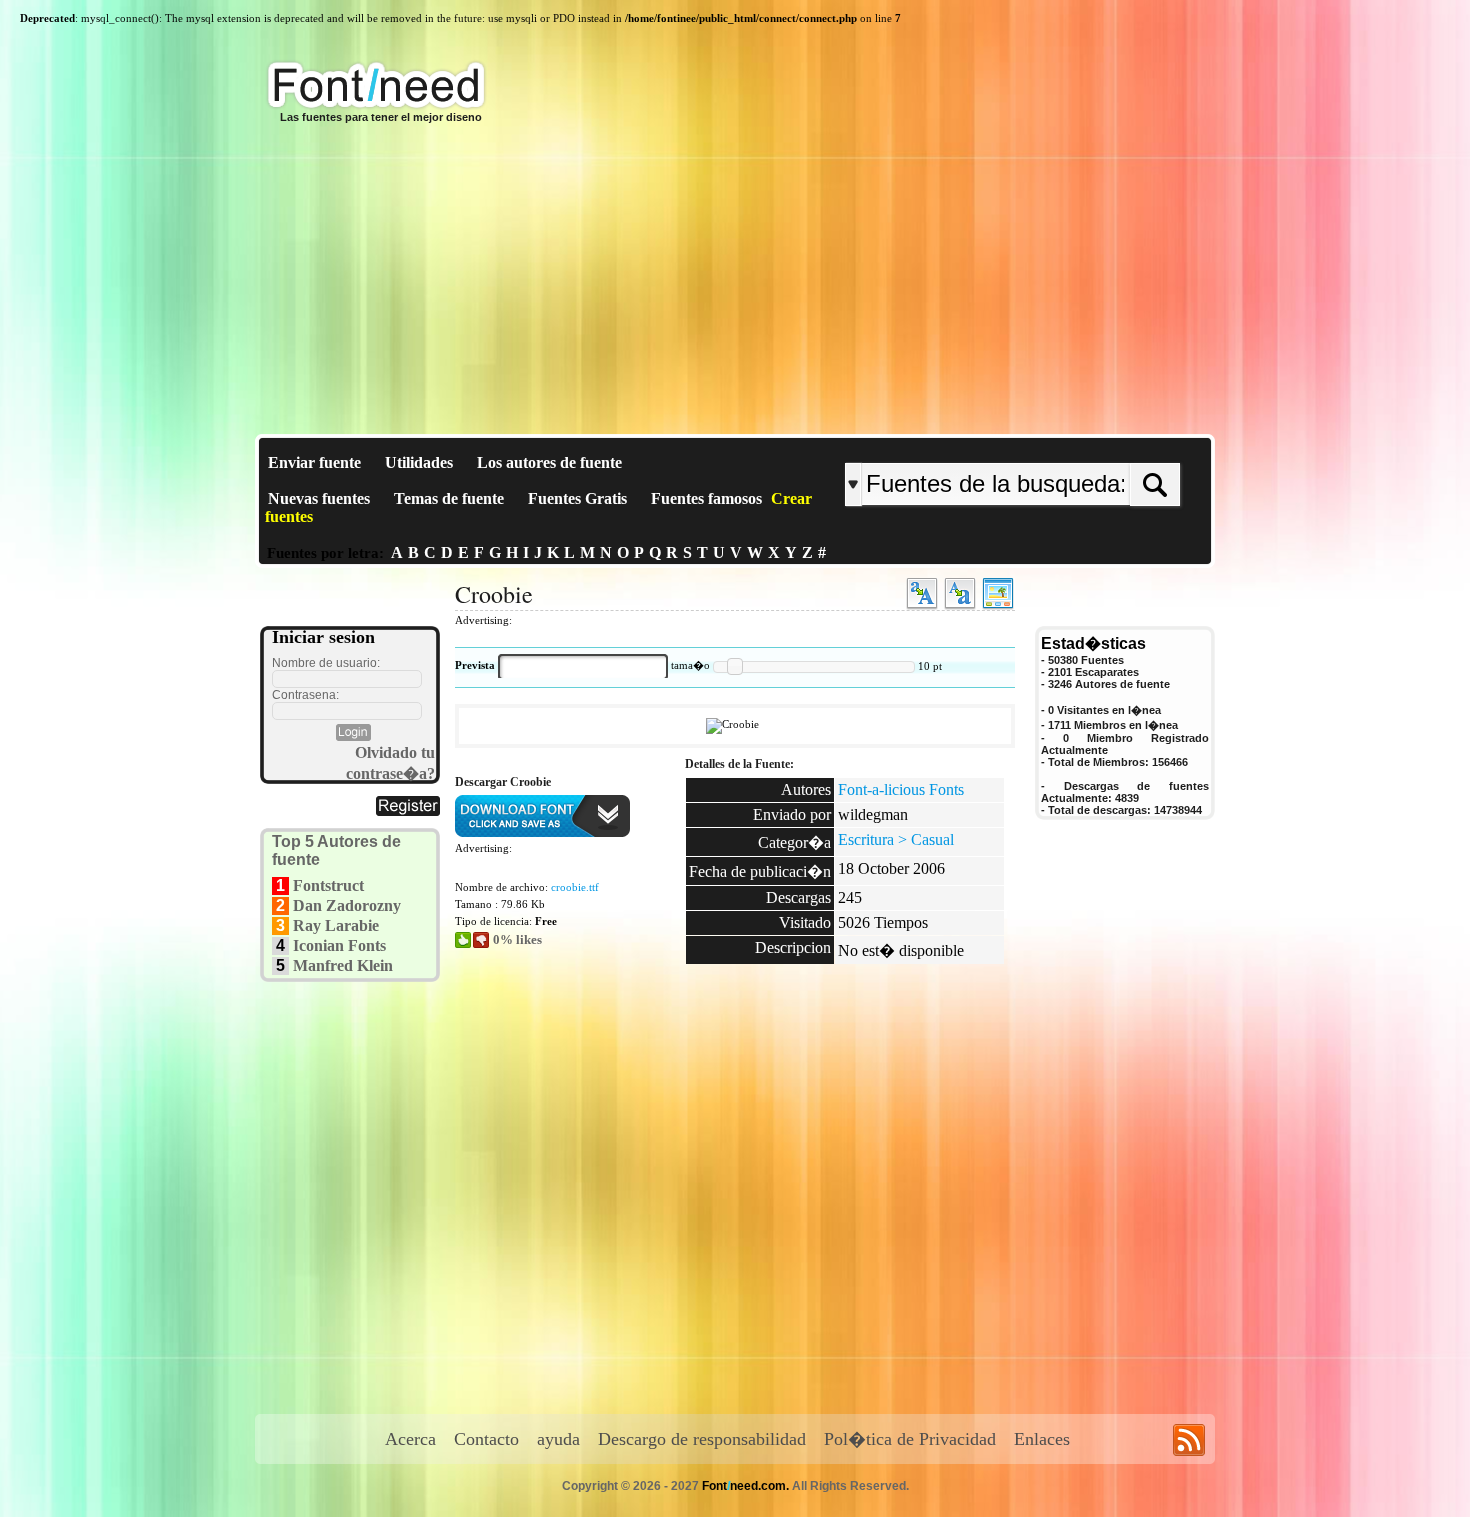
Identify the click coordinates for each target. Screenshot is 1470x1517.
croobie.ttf (575, 887)
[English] (1052, 446)
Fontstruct (328, 885)
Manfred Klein (343, 965)
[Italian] (1072, 446)
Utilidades (419, 462)
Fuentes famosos (706, 498)
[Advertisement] (735, 284)
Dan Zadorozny (347, 905)
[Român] (1067, 446)
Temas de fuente (449, 498)
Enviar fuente (314, 462)
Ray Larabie (336, 925)
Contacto (486, 1439)
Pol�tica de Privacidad (910, 1439)
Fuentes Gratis (577, 498)
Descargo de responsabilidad (702, 1439)
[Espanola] (1077, 446)
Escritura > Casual (896, 839)
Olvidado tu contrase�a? (390, 763)
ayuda (558, 1439)
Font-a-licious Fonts (901, 789)
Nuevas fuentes (319, 498)
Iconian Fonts (339, 945)
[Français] (1057, 446)
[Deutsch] (1062, 446)
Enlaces (1042, 1439)
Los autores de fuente (549, 462)
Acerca (410, 1439)
